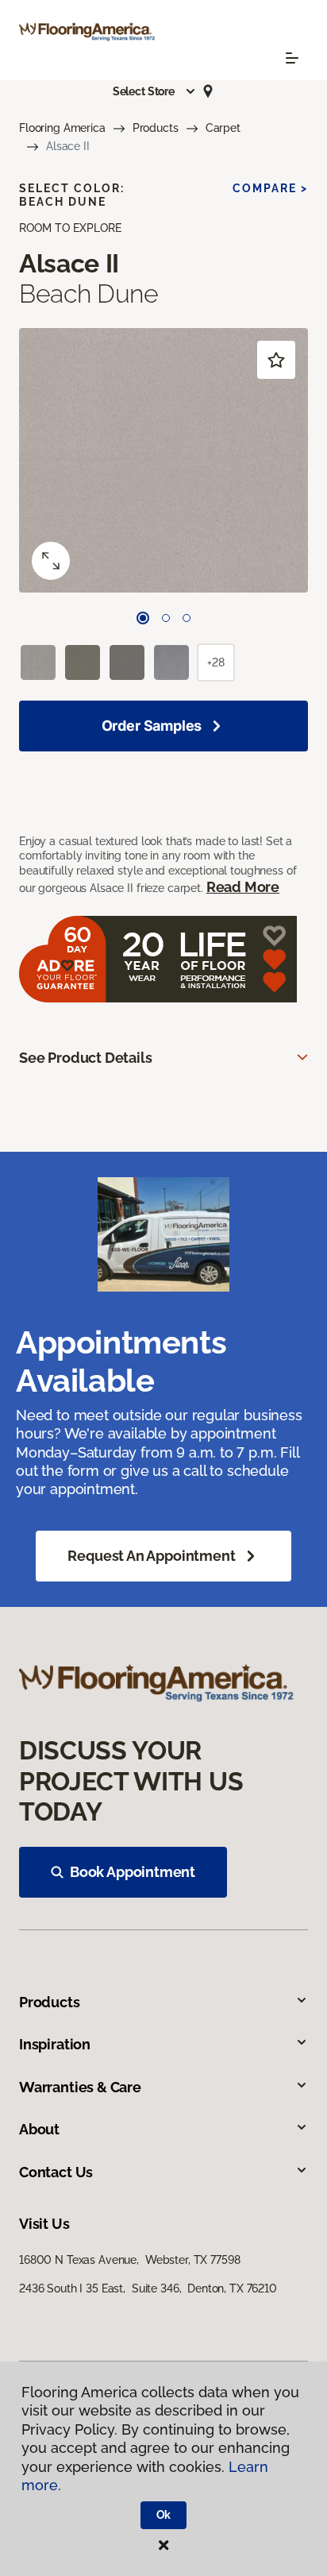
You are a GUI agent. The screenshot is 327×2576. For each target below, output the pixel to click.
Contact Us (56, 2172)
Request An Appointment (151, 1556)
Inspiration (55, 2044)
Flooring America (62, 128)
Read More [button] (243, 887)
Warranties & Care (80, 2087)
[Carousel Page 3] (187, 618)
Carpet (223, 128)
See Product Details (86, 1058)
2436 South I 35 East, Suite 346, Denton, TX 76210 (148, 2288)
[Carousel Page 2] (166, 618)
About (39, 2129)
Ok (164, 2515)
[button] (155, 91)
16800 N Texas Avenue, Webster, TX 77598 (129, 2260)
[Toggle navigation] (292, 58)
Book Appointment (133, 1872)
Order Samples (152, 726)
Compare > (270, 188)
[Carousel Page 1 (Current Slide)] (143, 618)
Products (156, 128)
